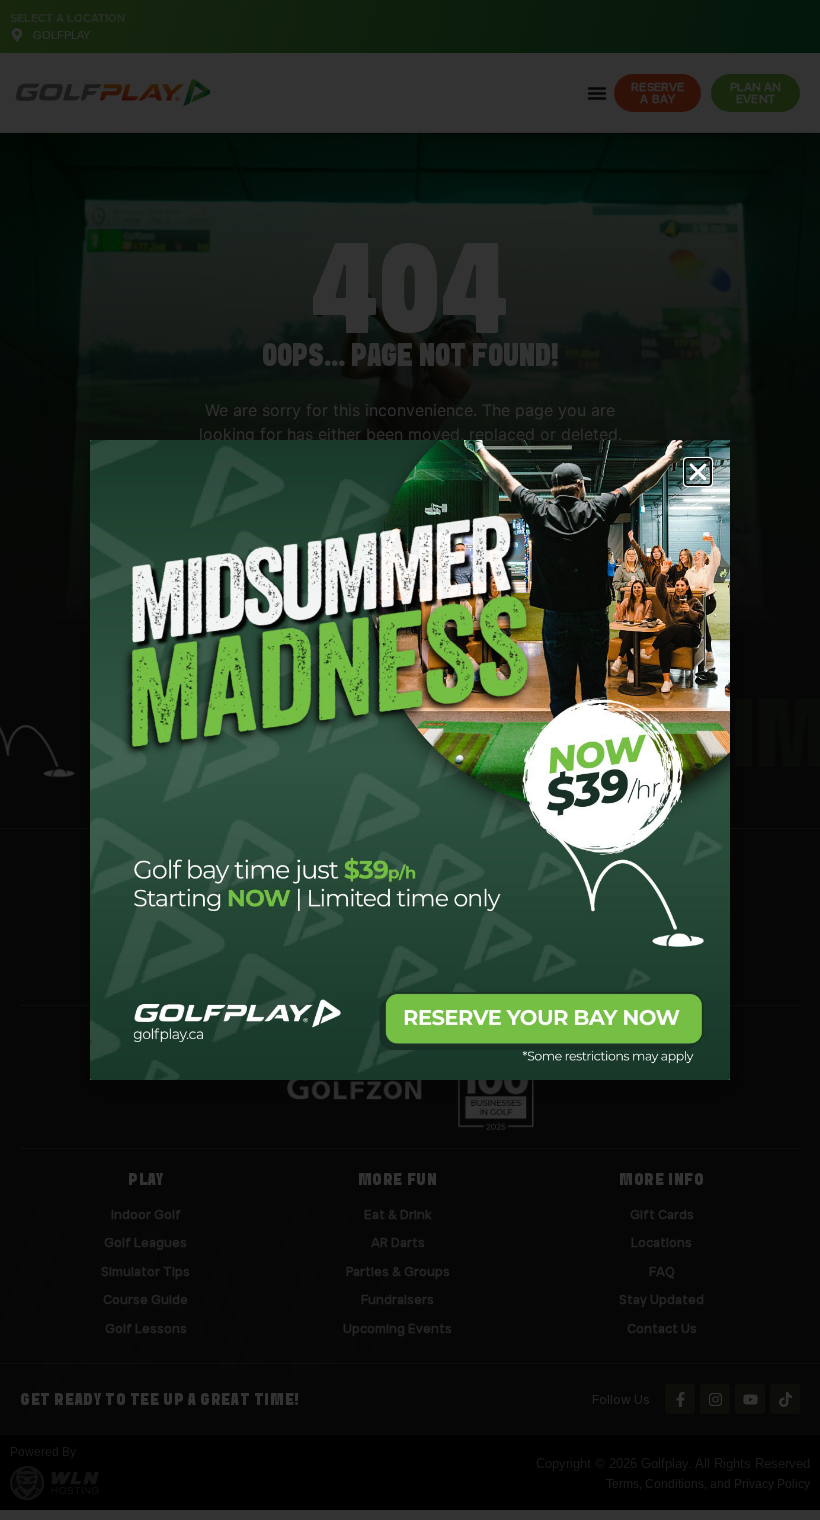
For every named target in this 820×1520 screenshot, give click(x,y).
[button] (698, 472)
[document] (410, 760)
